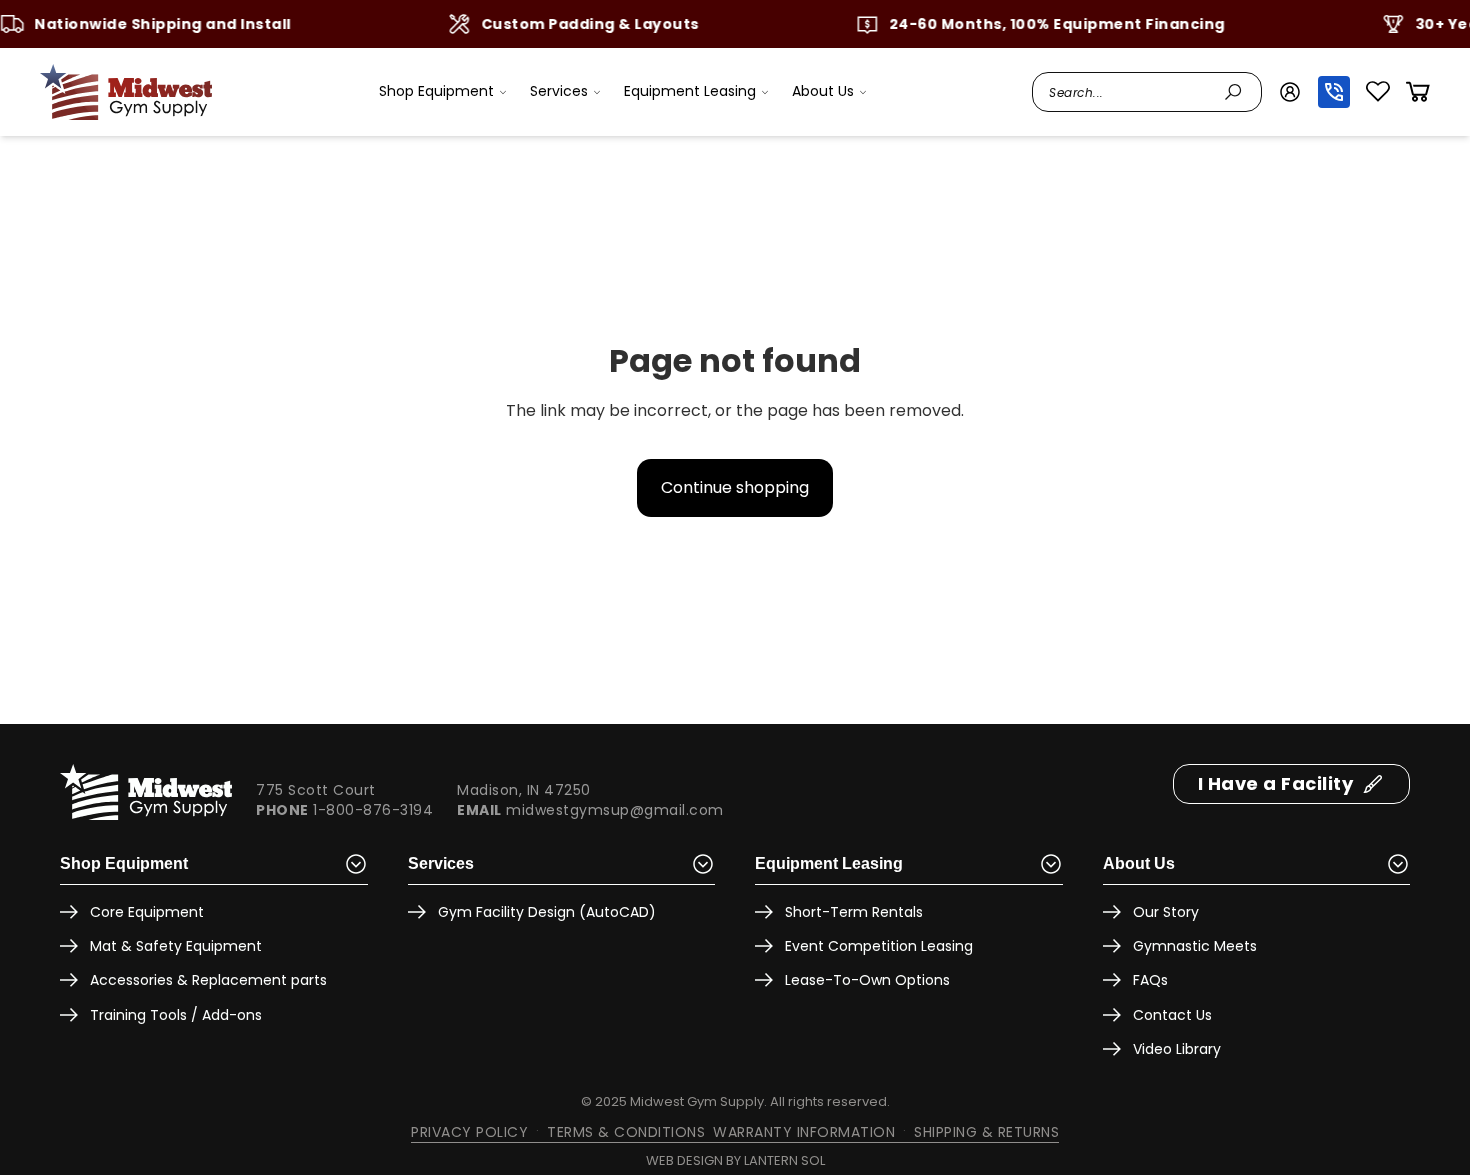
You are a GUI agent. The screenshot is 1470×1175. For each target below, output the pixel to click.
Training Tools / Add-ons (176, 1015)
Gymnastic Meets (1195, 946)
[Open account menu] (1290, 92)
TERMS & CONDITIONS (626, 1132)
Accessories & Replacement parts (208, 980)
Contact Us (1172, 1015)
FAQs (1150, 980)
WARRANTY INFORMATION (804, 1132)
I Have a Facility (1276, 783)
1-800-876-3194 (373, 810)
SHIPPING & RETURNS (986, 1132)
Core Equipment (147, 912)
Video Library (1177, 1049)
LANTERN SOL (784, 1160)
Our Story (1166, 912)
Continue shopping (735, 487)
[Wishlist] (1378, 92)
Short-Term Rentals (854, 912)
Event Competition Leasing (879, 946)
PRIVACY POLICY (469, 1132)
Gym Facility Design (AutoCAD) (547, 912)
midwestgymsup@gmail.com (615, 810)
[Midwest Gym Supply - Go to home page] (126, 92)
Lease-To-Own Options (867, 980)
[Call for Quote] (1334, 92)
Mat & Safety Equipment (176, 946)
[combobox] (1131, 92)
